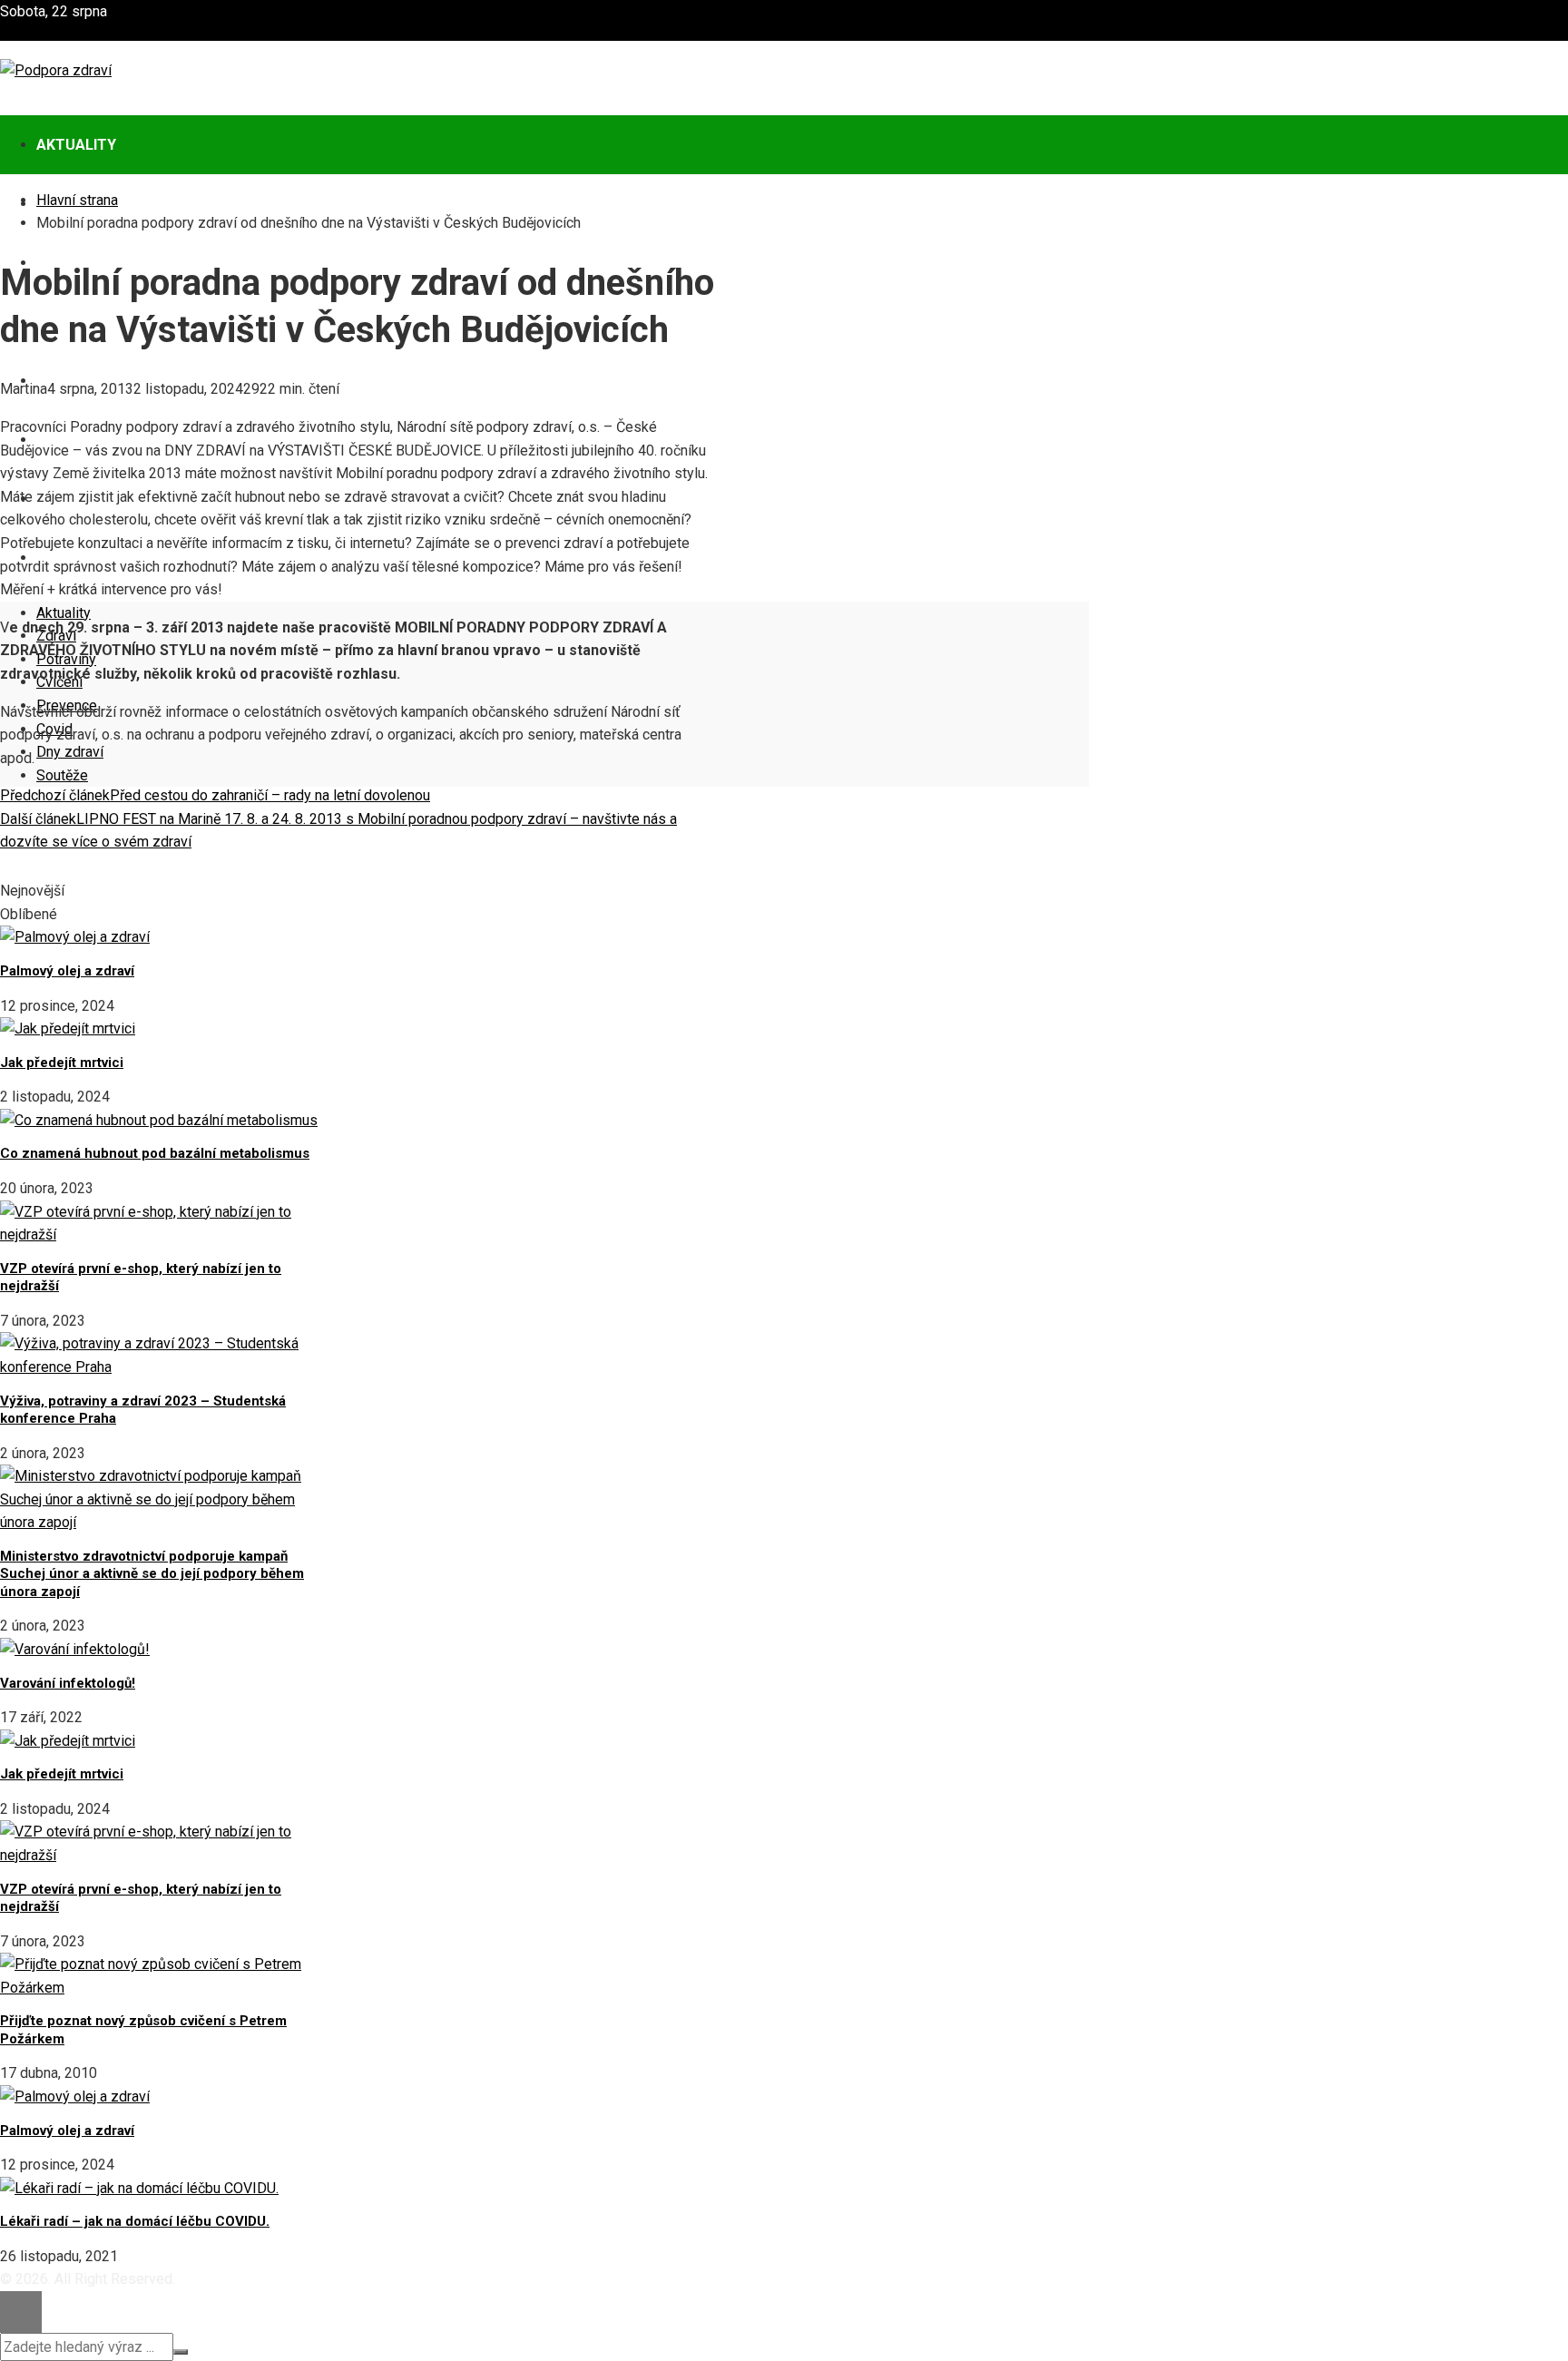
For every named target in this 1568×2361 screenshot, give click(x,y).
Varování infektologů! (68, 1683)
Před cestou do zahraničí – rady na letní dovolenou (215, 795)
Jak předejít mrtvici (62, 1063)
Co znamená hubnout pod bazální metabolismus (155, 1153)
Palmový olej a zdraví (67, 971)
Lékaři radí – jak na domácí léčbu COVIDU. (135, 2221)
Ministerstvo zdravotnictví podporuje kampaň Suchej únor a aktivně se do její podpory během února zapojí (152, 1574)
